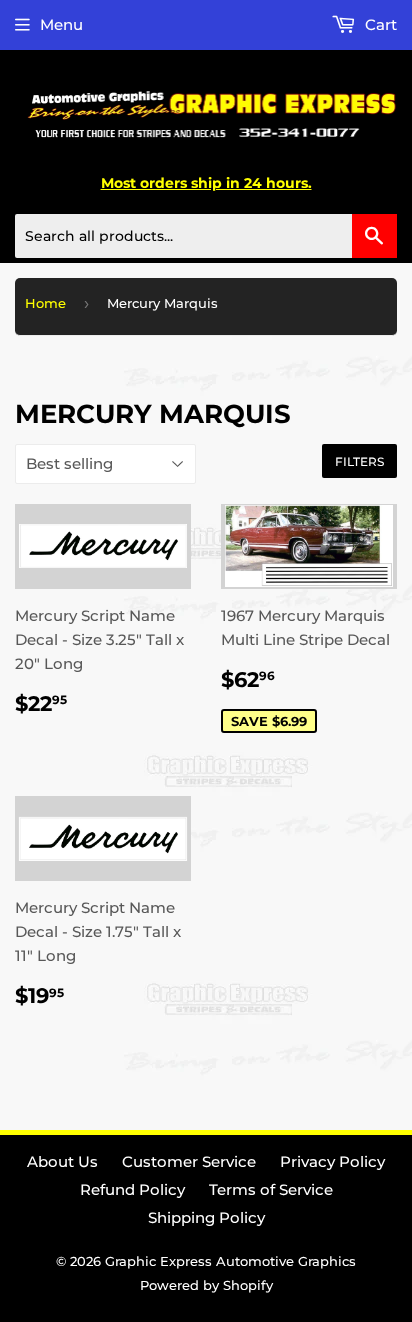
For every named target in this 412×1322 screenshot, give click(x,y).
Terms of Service (271, 1189)
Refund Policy (132, 1189)
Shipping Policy (206, 1217)
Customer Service (189, 1161)
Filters (359, 461)
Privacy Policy (332, 1161)
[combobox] (206, 236)
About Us (62, 1161)
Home (45, 303)
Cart (379, 24)
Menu (61, 24)
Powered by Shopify (206, 1285)
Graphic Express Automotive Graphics (230, 1261)
